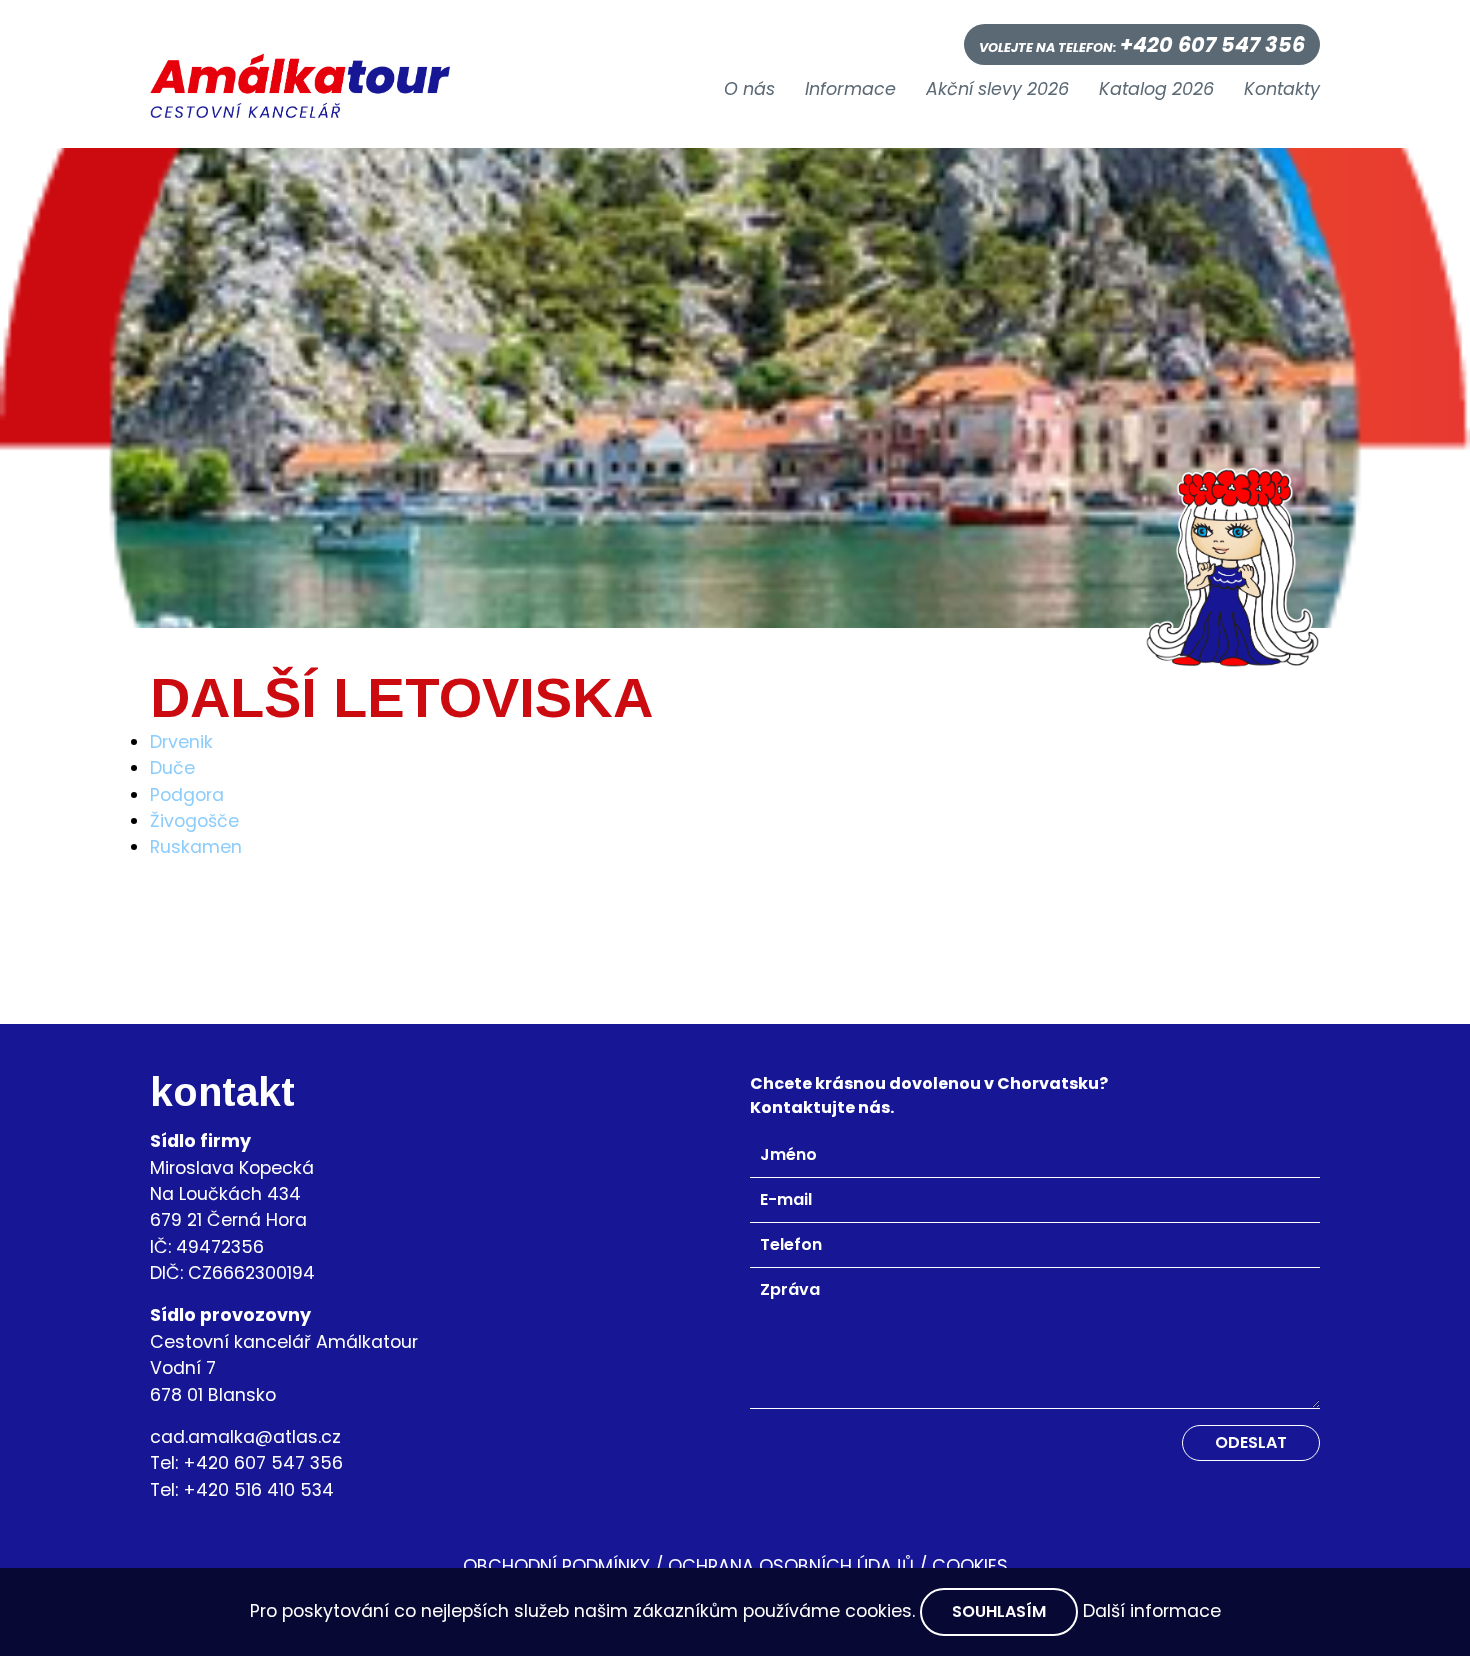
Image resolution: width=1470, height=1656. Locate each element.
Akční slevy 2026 (997, 90)
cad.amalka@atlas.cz (245, 1437)
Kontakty (1282, 90)
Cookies (970, 1566)
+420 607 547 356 (1212, 44)
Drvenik (181, 742)
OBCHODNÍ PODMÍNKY (556, 1566)
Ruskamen (196, 847)
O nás (749, 90)
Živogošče (194, 821)
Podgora (187, 795)
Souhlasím (999, 1611)
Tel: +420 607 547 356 (246, 1463)
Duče (172, 768)
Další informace (1152, 1611)
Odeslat (1251, 1442)
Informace (850, 90)
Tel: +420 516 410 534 (242, 1490)
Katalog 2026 (1156, 90)
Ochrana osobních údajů (791, 1566)
